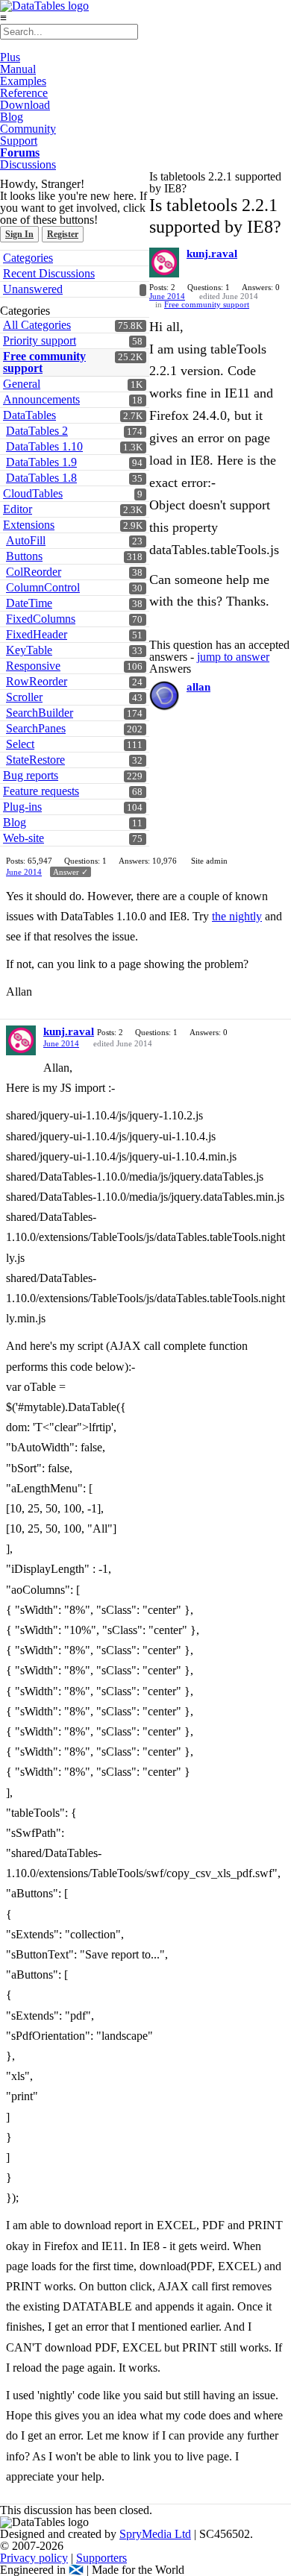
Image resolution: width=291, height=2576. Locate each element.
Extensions (29, 525)
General (22, 384)
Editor (18, 509)
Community (28, 129)
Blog (12, 117)
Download (25, 105)
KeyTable (29, 650)
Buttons (24, 556)
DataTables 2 (37, 431)
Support (19, 141)
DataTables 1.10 (44, 446)
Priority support (40, 340)
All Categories (37, 325)
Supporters (101, 2558)
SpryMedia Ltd (155, 2534)
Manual (18, 69)
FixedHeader (37, 634)
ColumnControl (43, 587)
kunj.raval (212, 254)
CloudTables (33, 493)
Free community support (44, 362)
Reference (24, 93)
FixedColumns (41, 619)
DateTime (29, 603)
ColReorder (34, 572)
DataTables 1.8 (41, 478)
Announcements (41, 399)
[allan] (164, 696)
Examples (23, 81)
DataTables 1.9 (41, 462)
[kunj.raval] (164, 263)
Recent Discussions (49, 273)
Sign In (19, 234)
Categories (28, 258)
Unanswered (33, 289)
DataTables (29, 415)
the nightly (237, 916)
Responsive (33, 666)
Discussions (28, 164)
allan (198, 687)
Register (63, 234)
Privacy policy (34, 2558)
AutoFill (26, 540)
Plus (10, 57)
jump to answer (233, 657)
